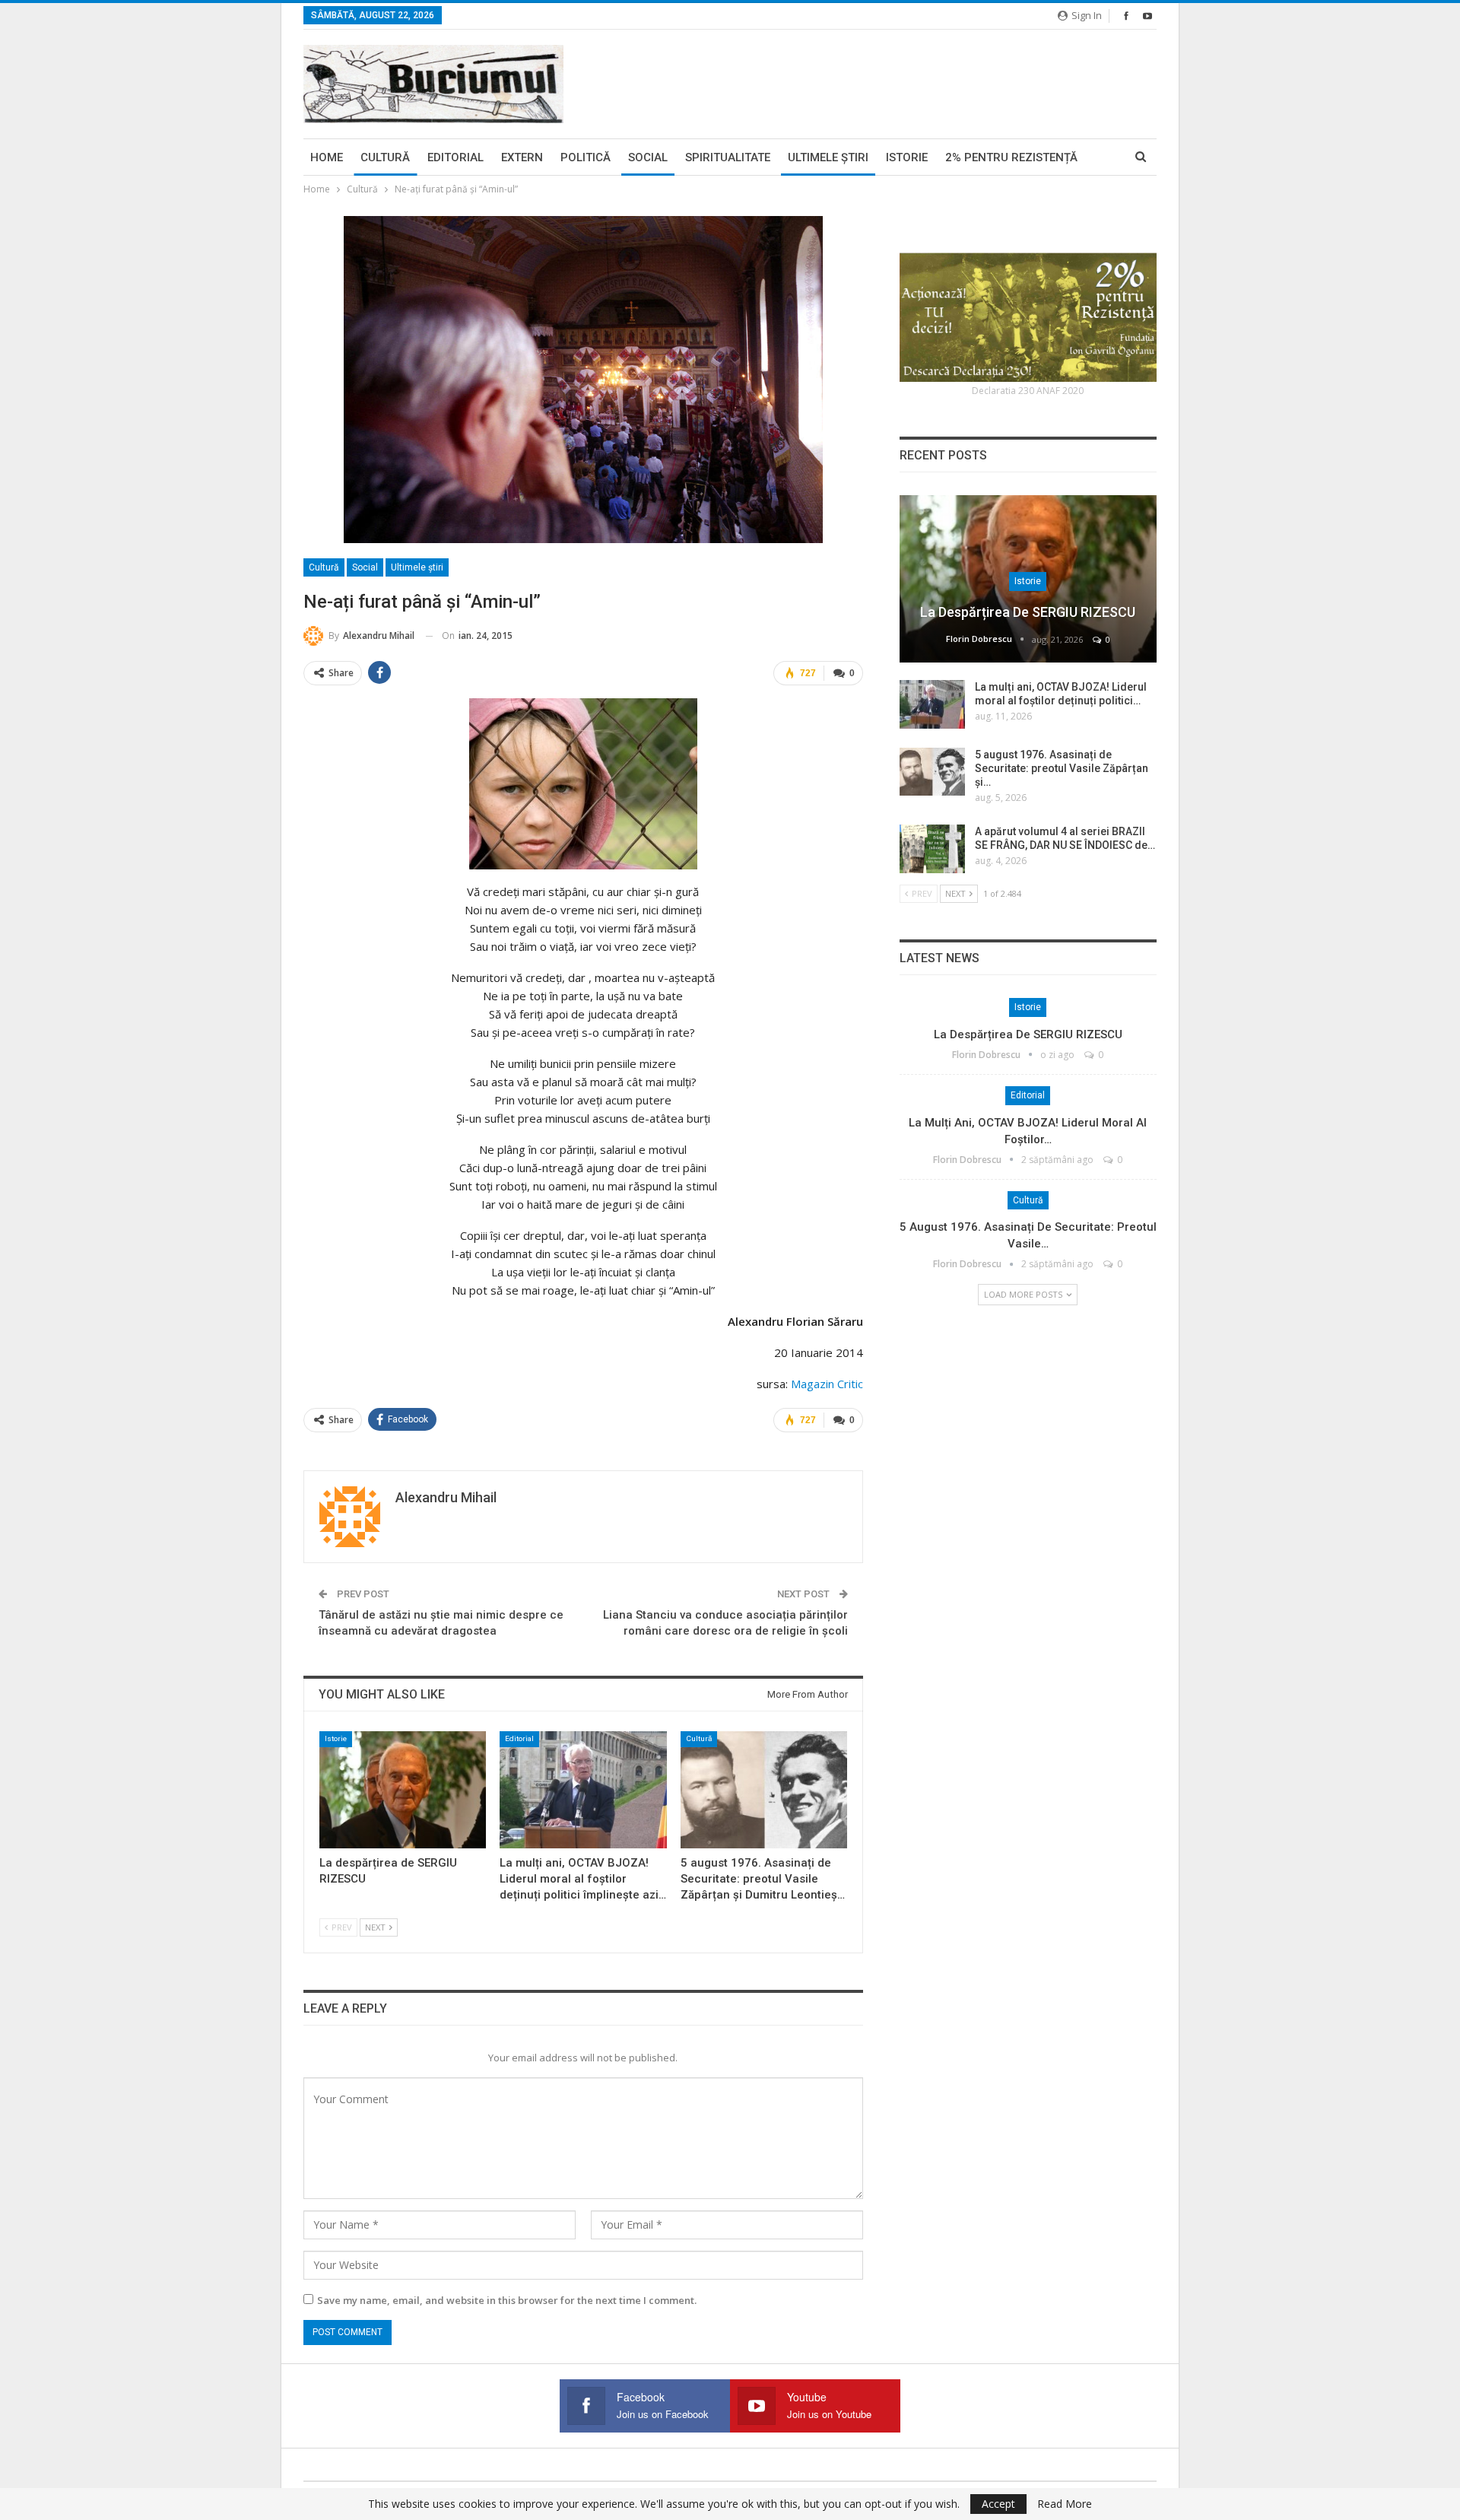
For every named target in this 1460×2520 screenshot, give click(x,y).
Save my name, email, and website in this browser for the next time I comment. (507, 2300)
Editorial (455, 157)
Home (327, 157)
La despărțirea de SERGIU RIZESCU (1028, 612)
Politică (586, 157)
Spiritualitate (728, 157)
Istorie (907, 157)
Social (648, 157)
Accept (998, 2504)
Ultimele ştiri (828, 157)
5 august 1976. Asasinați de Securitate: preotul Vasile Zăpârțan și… (1062, 768)
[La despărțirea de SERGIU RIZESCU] (403, 1789)
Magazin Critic (827, 1384)
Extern (522, 157)
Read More (1065, 2504)
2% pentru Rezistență (1011, 157)
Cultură (385, 157)
